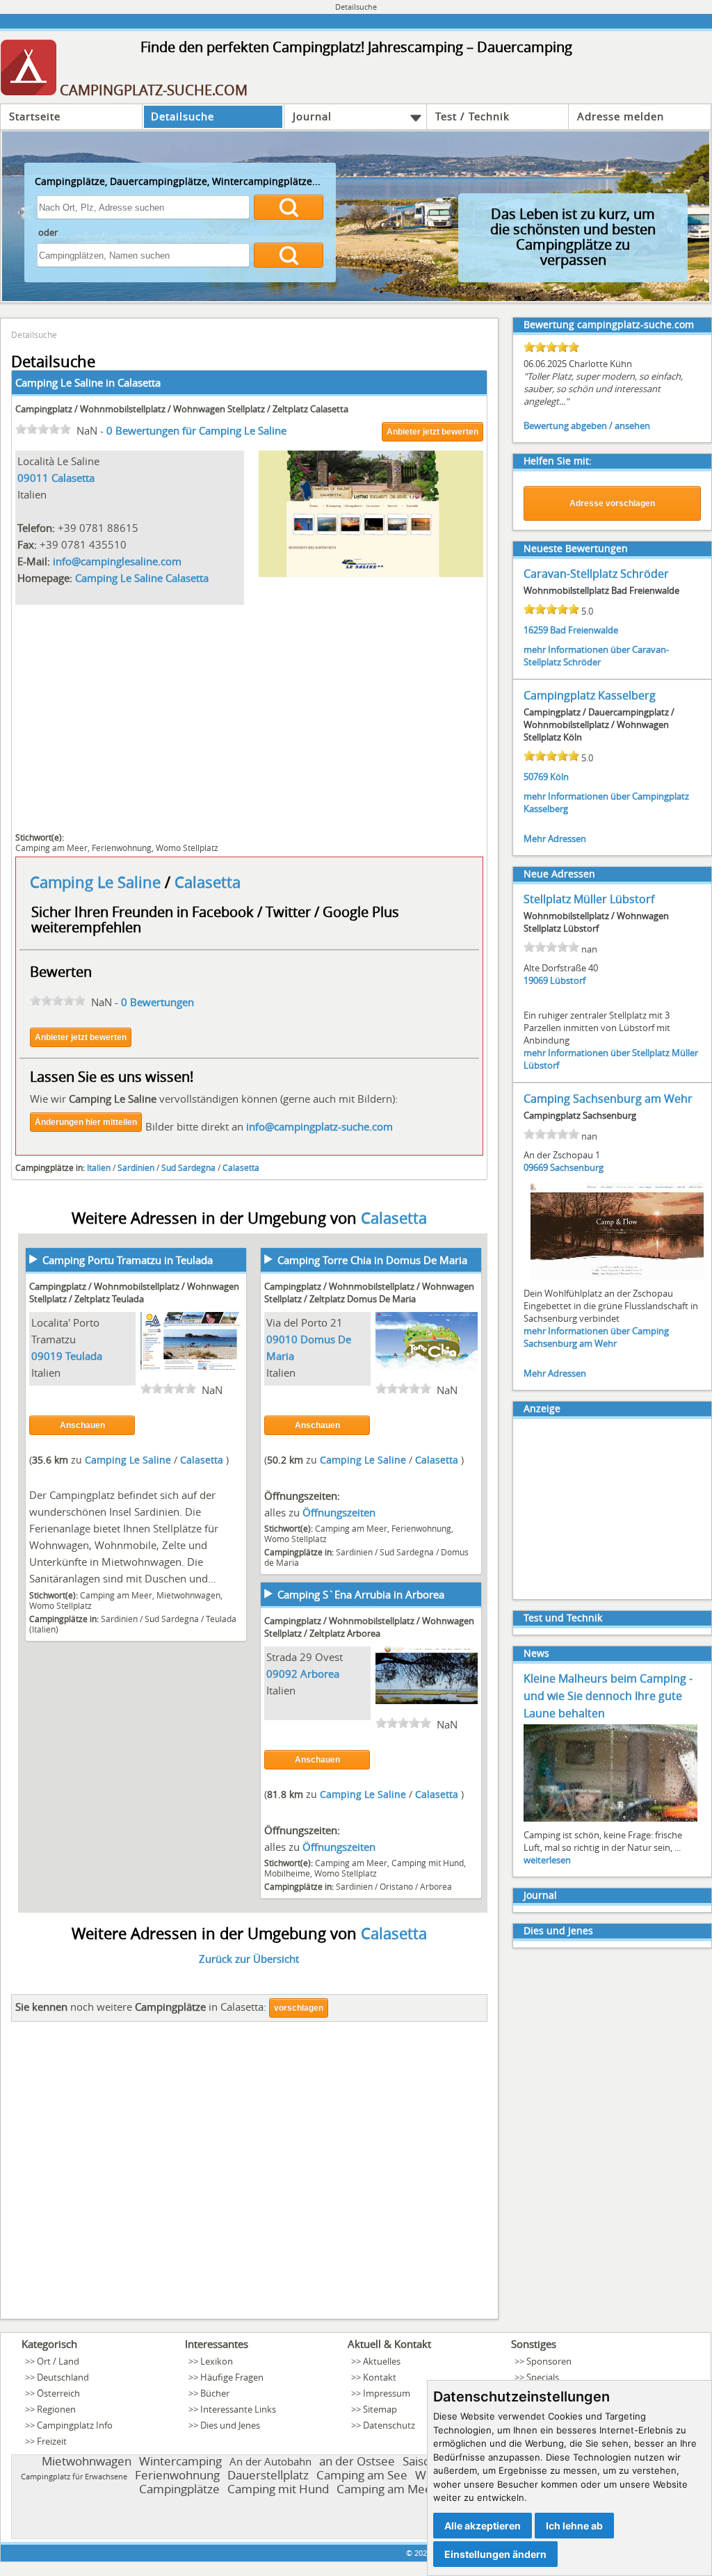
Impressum (387, 2393)
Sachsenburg (577, 1167)
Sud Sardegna (188, 1167)
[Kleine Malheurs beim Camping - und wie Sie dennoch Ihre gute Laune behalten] (610, 1820)
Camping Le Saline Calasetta (142, 578)
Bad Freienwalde (584, 630)
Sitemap (380, 2409)
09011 (33, 478)
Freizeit (52, 2441)
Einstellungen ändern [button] (495, 2554)
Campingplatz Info (75, 2425)
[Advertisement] (249, 717)
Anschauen (82, 1425)
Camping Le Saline (97, 882)
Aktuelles (382, 2361)
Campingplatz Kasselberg (590, 695)
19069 (536, 980)
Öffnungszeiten (339, 1512)
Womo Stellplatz (187, 848)
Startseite (35, 116)
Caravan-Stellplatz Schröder (596, 574)
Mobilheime (287, 1873)
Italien (99, 1167)
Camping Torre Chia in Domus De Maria (372, 1260)
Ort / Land (58, 2361)
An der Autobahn (270, 2461)
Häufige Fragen (232, 2377)
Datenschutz (389, 2425)
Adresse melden (621, 116)
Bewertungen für (196, 430)
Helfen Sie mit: (558, 461)
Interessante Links (238, 2409)
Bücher (215, 2393)
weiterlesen (547, 1860)
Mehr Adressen (555, 839)
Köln (559, 777)
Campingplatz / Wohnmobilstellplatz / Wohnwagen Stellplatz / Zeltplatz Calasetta (182, 409)
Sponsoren (549, 2361)
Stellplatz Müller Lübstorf (589, 899)
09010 (282, 1339)
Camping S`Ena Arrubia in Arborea (361, 1594)
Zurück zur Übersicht (249, 1959)
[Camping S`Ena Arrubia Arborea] (427, 1700)
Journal (312, 116)
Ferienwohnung (122, 848)
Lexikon (217, 2361)
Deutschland (63, 2377)
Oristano (396, 1886)
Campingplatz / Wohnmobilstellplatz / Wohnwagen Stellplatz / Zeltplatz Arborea (369, 1627)
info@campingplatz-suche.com (319, 1126)
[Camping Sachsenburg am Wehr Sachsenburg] (617, 1279)
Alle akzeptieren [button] (483, 2526)
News (536, 1653)
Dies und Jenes (558, 1930)
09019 (47, 1356)
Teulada (84, 1356)
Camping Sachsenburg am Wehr (608, 1099)
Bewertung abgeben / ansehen (587, 426)
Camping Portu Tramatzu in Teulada (128, 1260)
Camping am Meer (51, 848)
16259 (536, 630)
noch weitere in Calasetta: (141, 2007)
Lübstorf (568, 980)
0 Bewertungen (157, 1002)
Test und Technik (563, 1618)
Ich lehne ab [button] (574, 2526)
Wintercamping (180, 2461)
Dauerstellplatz (268, 2475)
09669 (536, 1167)
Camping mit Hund (428, 1863)
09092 (282, 1674)
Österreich (58, 2393)
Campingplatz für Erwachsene (74, 2476)
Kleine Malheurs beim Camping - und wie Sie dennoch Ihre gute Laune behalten (608, 1696)
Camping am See (362, 2475)
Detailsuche (183, 116)
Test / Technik (472, 116)
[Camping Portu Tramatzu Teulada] (192, 1366)
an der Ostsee (357, 2461)
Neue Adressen (559, 874)
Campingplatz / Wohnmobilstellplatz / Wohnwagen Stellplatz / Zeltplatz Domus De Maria (369, 1293)
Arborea (320, 1674)
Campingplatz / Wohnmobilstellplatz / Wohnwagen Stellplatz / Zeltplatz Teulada (134, 1293)
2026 (423, 2553)
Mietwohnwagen (188, 1595)
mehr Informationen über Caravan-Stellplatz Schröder (596, 656)
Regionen (56, 2409)
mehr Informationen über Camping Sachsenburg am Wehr (596, 1337)
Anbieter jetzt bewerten (432, 432)
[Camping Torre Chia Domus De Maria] (427, 1366)
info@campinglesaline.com (117, 561)
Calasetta (139, 382)
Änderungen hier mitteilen (86, 1122)
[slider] (43, 429)
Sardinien (136, 1167)
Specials (543, 2377)
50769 (536, 777)
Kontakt (380, 2377)
